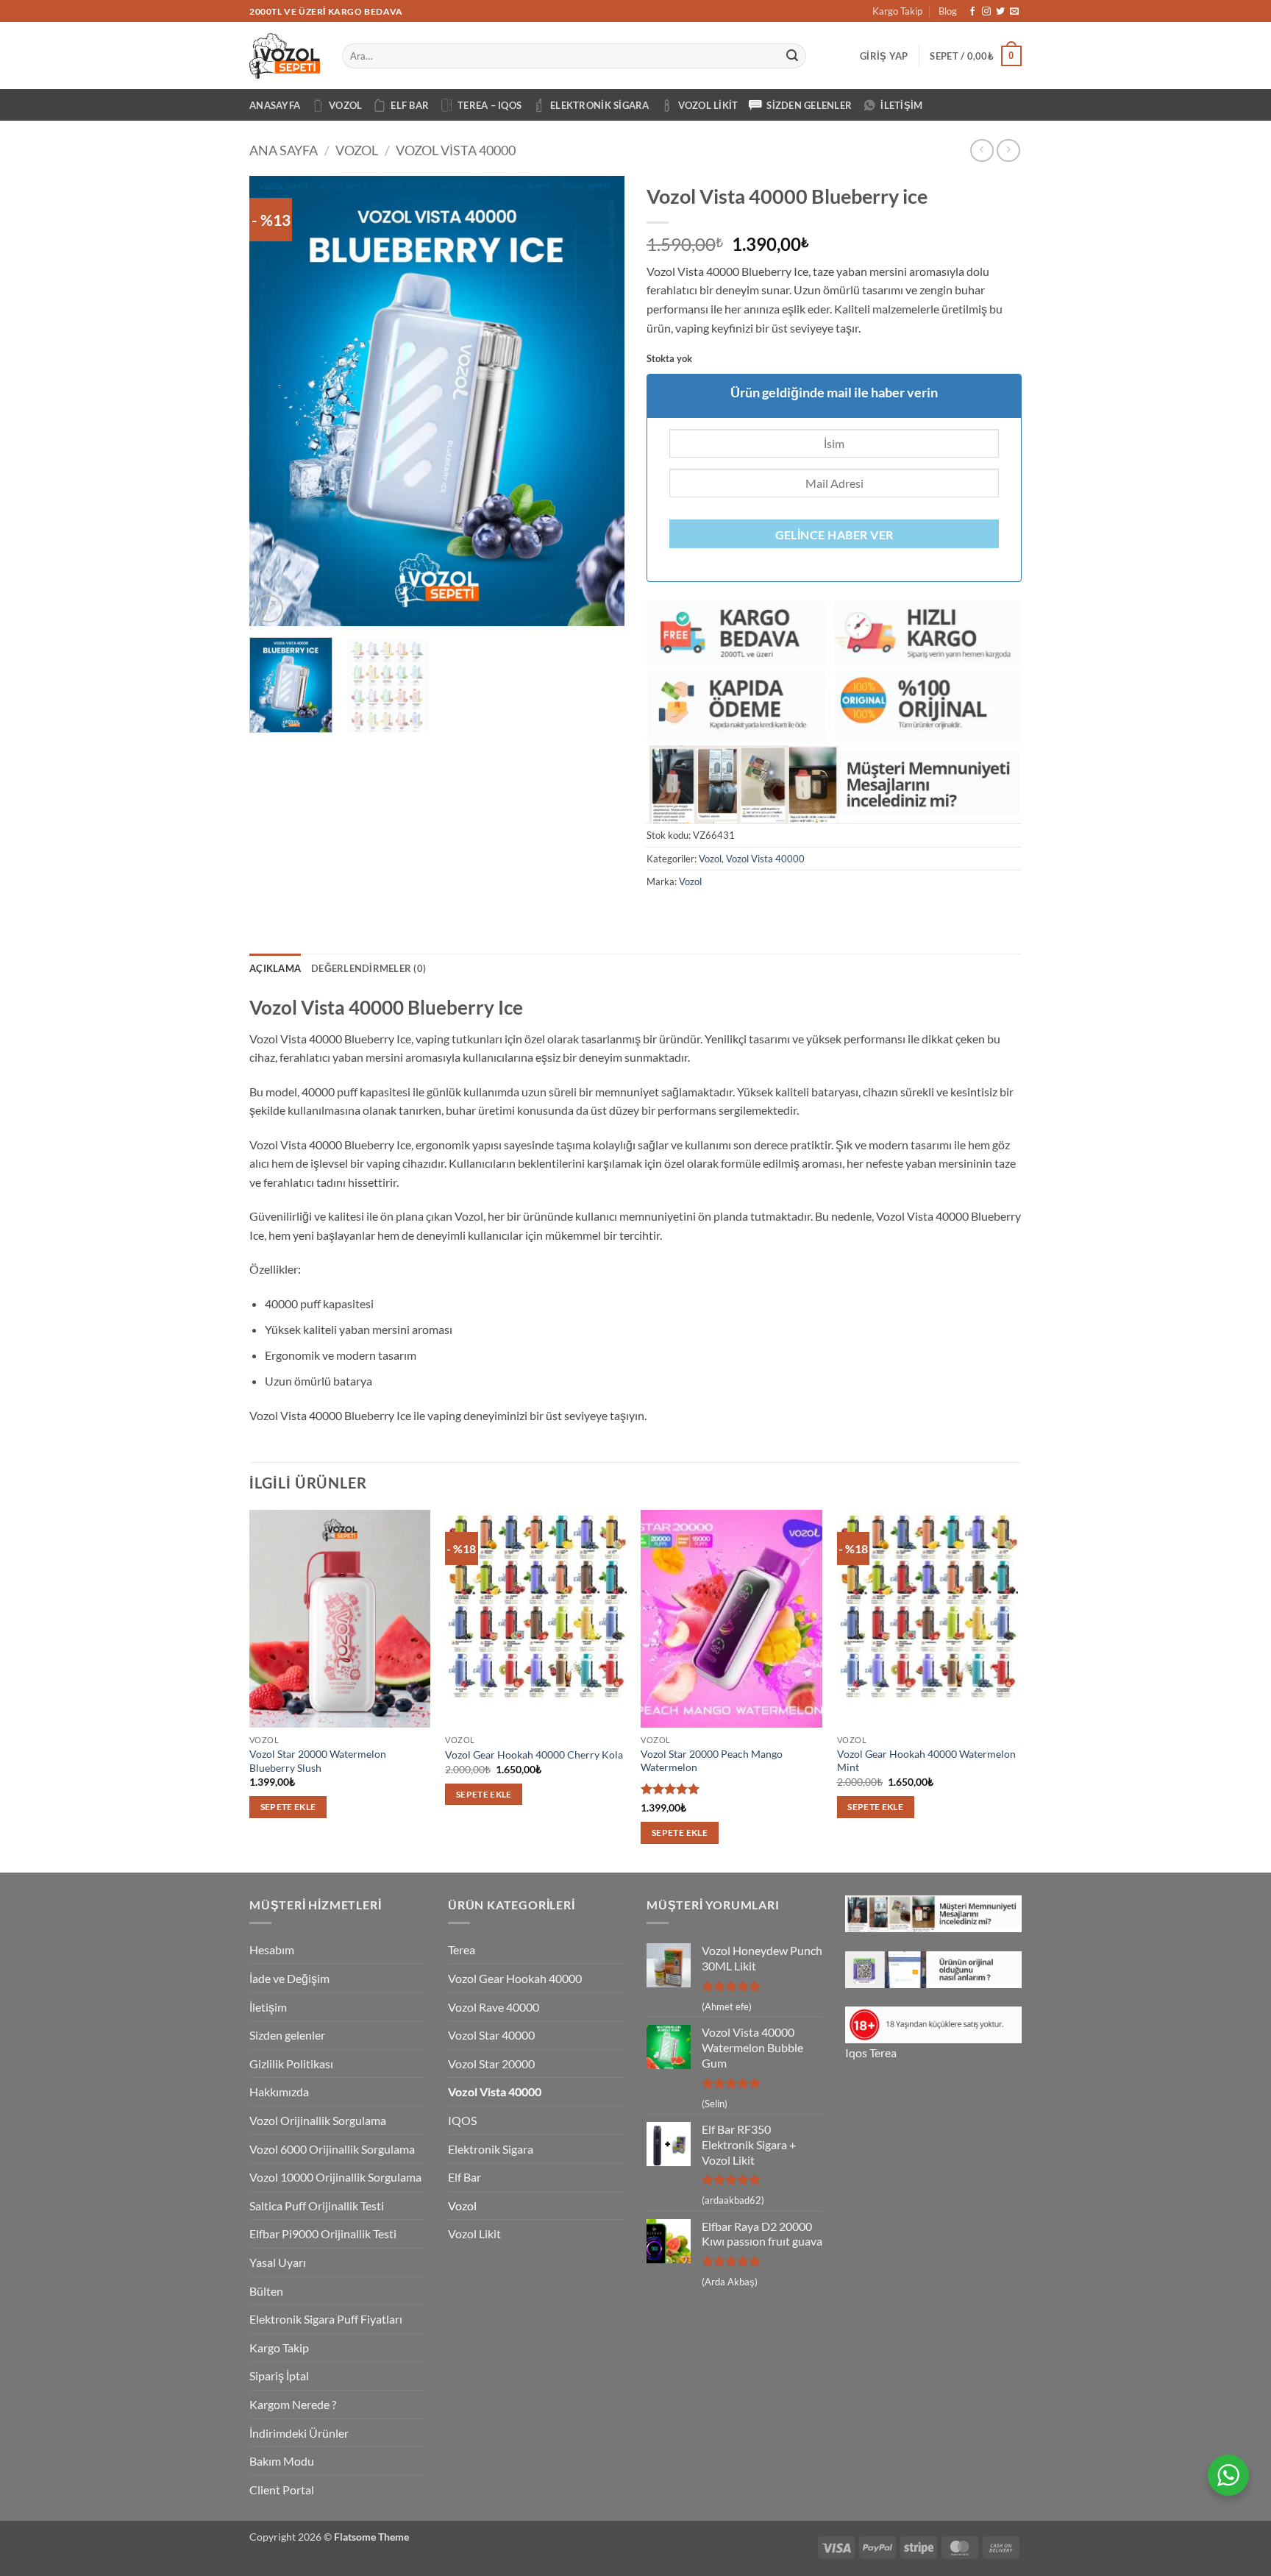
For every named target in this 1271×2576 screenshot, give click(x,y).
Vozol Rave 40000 (494, 2007)
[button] (884, 56)
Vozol (345, 105)
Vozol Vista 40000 (456, 150)
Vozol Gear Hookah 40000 (515, 1978)
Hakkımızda (279, 2091)
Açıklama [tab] (275, 968)
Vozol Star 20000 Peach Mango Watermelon (712, 1761)
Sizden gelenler (809, 105)
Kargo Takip (897, 11)
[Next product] (982, 150)
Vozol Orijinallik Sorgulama (318, 2120)
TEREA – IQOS (489, 105)
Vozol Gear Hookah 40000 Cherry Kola (534, 1754)
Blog (948, 11)
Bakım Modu (282, 2461)
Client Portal (282, 2490)
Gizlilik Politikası (291, 2064)
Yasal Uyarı (278, 2262)
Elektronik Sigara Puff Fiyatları (326, 2319)
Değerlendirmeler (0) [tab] (369, 968)
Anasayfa (275, 105)
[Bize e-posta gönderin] (1014, 12)
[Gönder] (793, 56)
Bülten (266, 2291)
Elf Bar (410, 105)
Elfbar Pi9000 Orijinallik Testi (323, 2233)
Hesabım (272, 1949)
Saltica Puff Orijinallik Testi (317, 2206)
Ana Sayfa (284, 150)
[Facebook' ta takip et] (972, 12)
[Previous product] (1008, 150)
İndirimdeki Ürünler (299, 2433)
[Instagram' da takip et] (986, 12)
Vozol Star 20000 (491, 2064)
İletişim (901, 105)
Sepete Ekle (288, 1807)
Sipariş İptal (279, 2375)
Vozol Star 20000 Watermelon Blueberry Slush (318, 1761)
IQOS (462, 2120)
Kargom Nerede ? (293, 2404)
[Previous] (275, 401)
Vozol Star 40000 (491, 2035)
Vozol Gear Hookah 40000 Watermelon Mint (926, 1761)
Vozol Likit (708, 105)
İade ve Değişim (289, 1978)
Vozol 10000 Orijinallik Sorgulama (335, 2177)
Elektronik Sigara (599, 105)
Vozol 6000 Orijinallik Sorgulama (332, 2149)
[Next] (599, 401)
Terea (462, 1949)
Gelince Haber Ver (834, 535)
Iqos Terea (871, 2052)
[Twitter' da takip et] (1000, 12)
